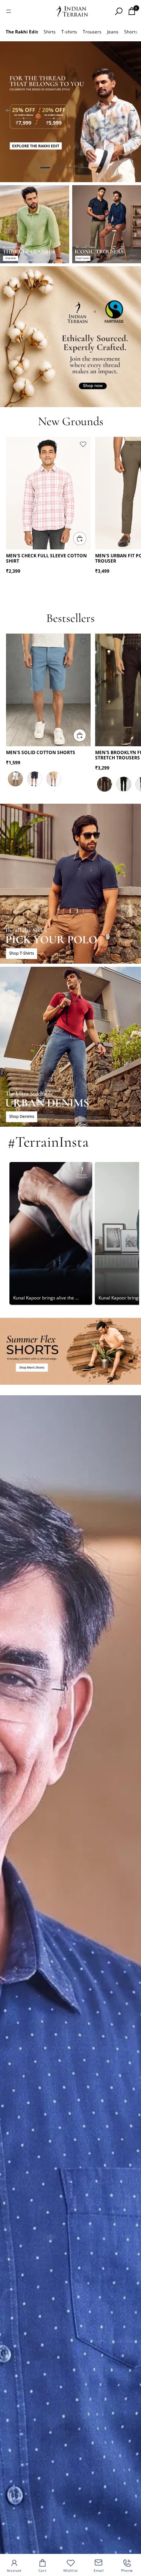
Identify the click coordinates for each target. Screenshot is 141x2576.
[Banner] (70, 112)
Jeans (113, 32)
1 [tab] (45, 168)
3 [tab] (71, 168)
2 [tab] (58, 168)
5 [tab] (96, 168)
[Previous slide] (8, 112)
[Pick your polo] (70, 884)
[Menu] (9, 11)
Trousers (92, 32)
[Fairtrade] (70, 337)
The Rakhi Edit (22, 32)
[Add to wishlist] (83, 444)
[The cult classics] (35, 224)
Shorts (131, 32)
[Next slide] (133, 112)
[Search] (118, 11)
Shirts (50, 32)
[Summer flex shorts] (70, 1351)
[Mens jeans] (70, 1047)
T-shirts (69, 32)
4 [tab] (83, 168)
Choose (86, 538)
